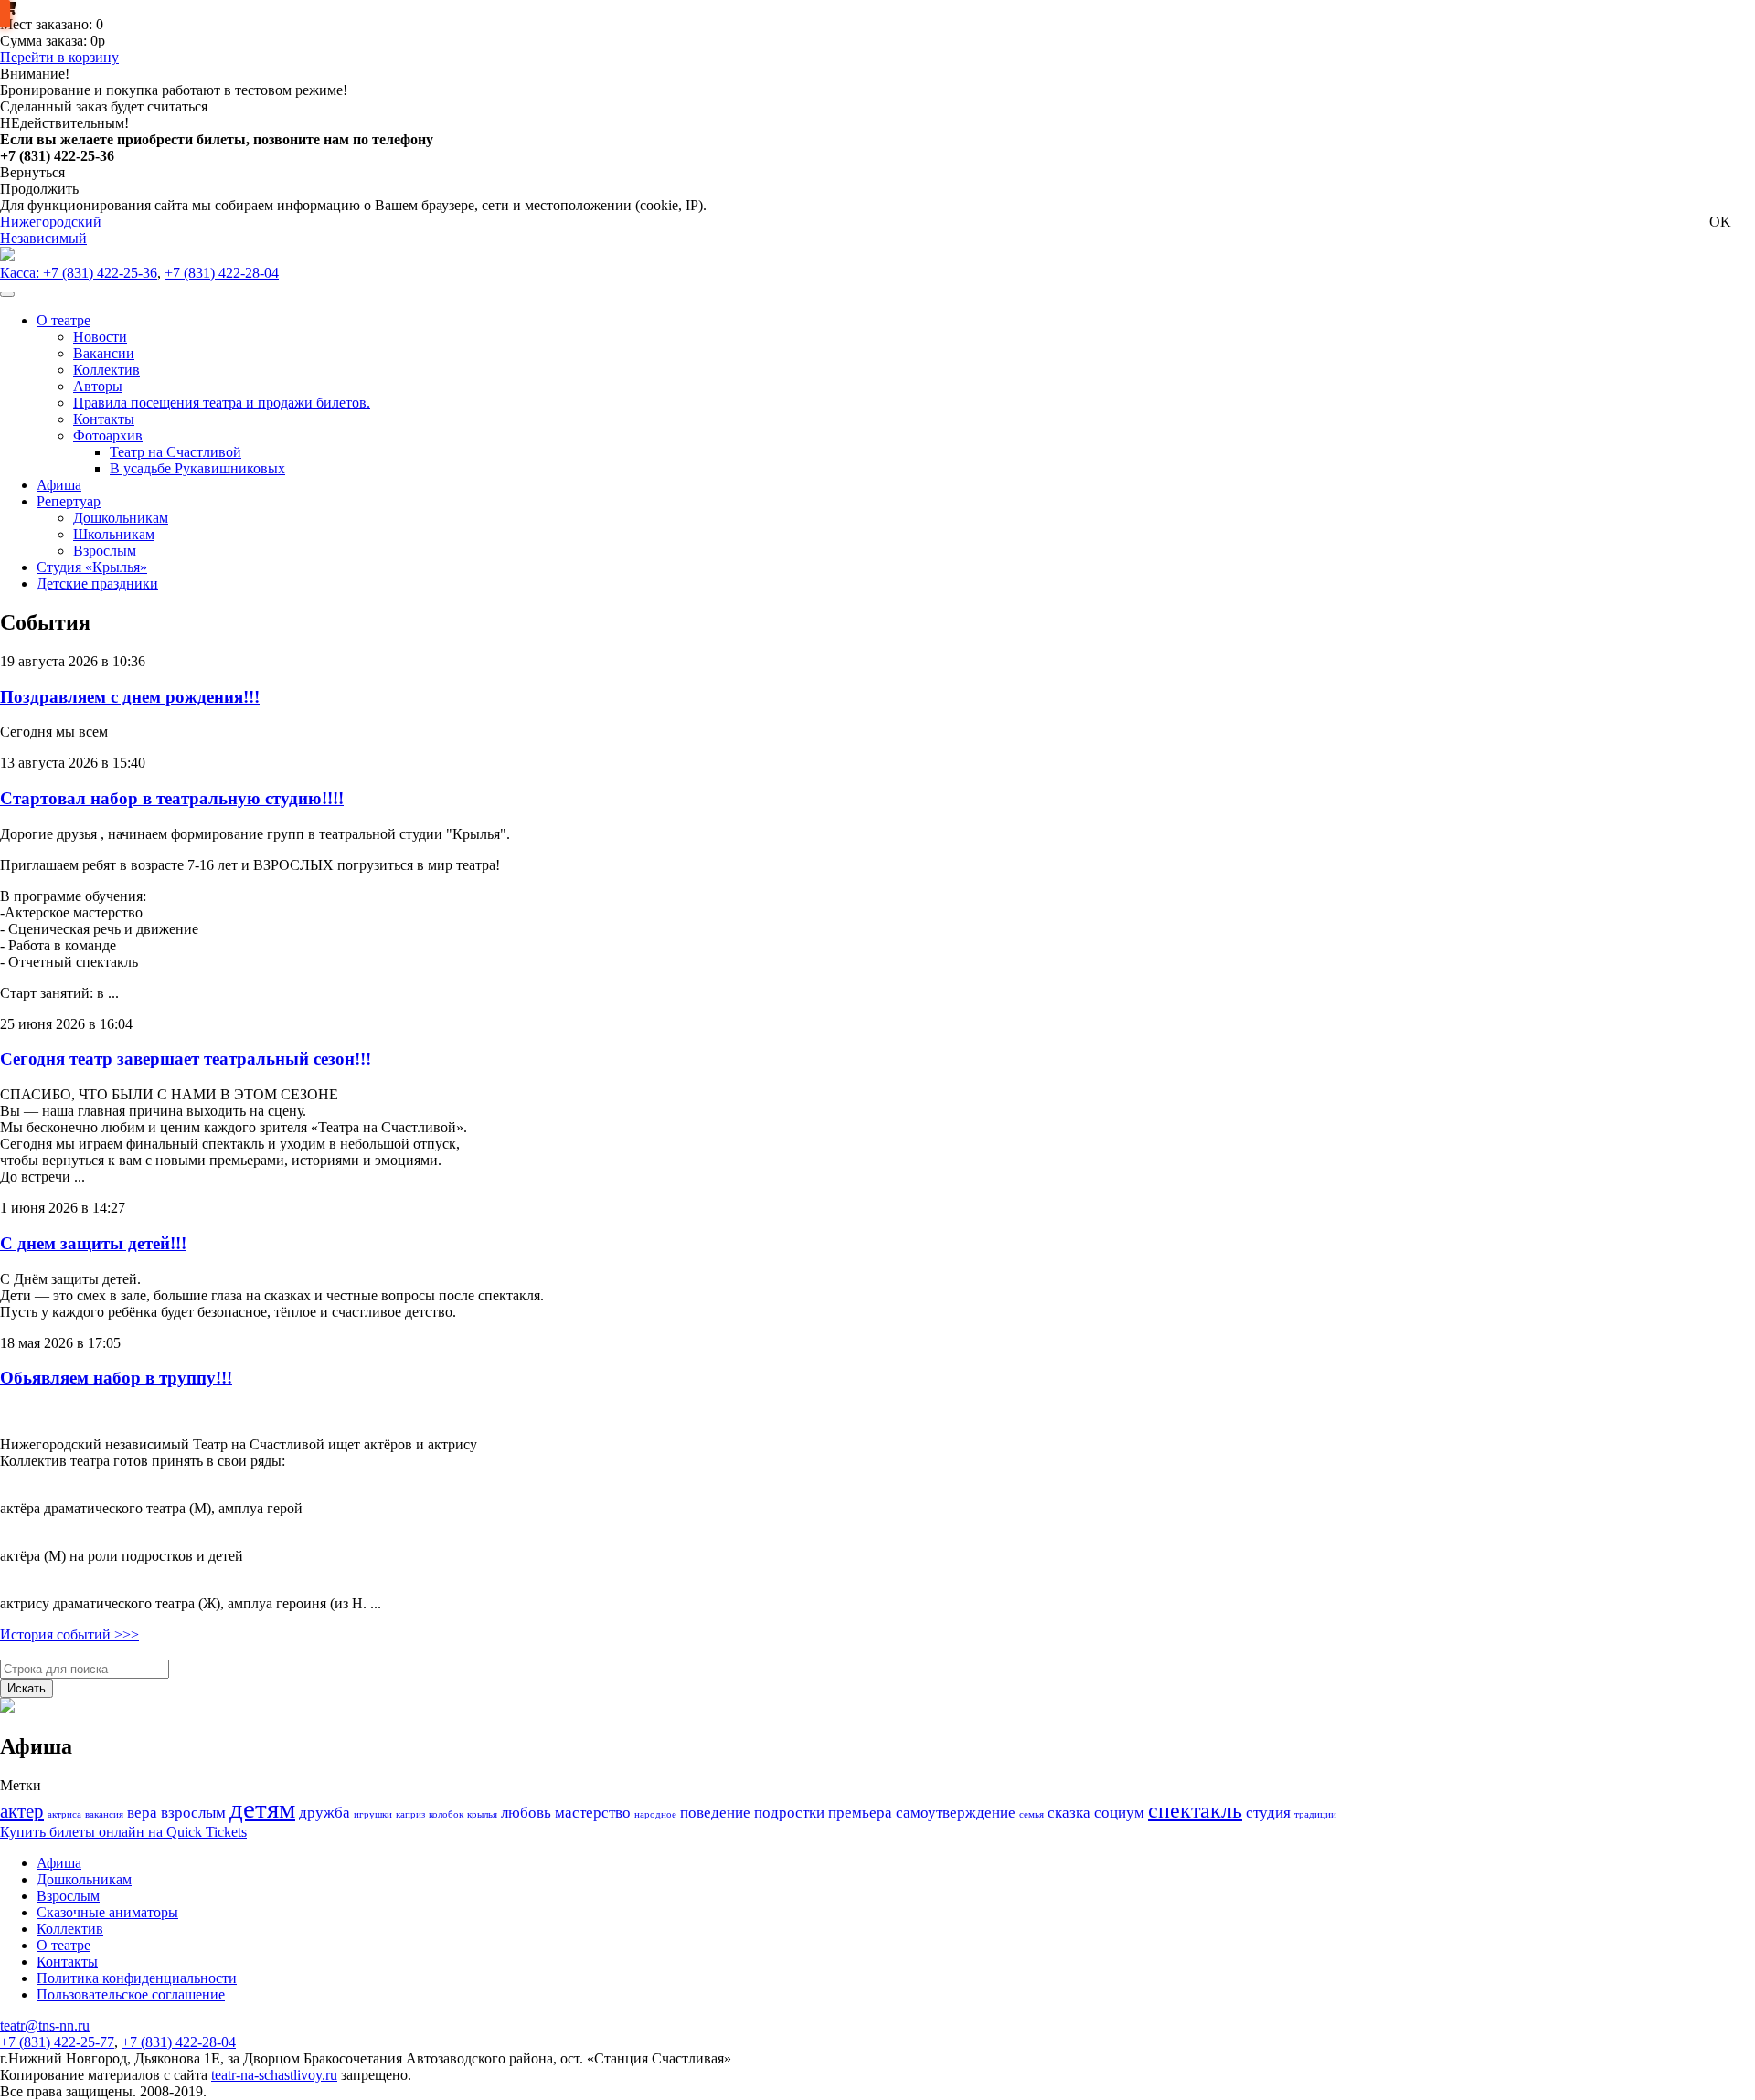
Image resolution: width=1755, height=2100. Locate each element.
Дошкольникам (84, 1879)
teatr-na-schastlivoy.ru (274, 2075)
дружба (324, 1813)
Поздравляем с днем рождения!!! (130, 697)
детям (262, 1808)
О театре (64, 1945)
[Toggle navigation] (7, 294)
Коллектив (70, 1929)
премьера (860, 1813)
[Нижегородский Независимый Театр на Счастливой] (7, 256)
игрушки (373, 1814)
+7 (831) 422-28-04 (222, 273)
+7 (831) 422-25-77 (57, 2042)
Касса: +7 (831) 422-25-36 (79, 273)
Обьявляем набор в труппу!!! (116, 1378)
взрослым (193, 1813)
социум (1119, 1813)
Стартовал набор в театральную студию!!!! (172, 798)
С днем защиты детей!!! (93, 1243)
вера (142, 1813)
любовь (526, 1813)
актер (22, 1811)
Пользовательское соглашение (131, 1994)
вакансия (104, 1814)
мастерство (593, 1813)
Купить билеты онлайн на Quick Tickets (123, 1832)
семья (1032, 1814)
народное (655, 1814)
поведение (715, 1813)
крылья (482, 1814)
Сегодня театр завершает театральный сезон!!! (186, 1059)
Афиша (59, 1863)
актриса (64, 1814)
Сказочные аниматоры (107, 1912)
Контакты (67, 1962)
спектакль (1195, 1810)
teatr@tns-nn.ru (45, 2026)
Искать (27, 1688)
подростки (789, 1813)
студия (1268, 1813)
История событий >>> (69, 1634)
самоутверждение (956, 1813)
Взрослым (68, 1896)
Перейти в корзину (59, 57)
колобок (446, 1814)
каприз (410, 1814)
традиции (1315, 1814)
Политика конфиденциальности (137, 1978)
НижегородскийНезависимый (51, 230)
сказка (1069, 1813)
